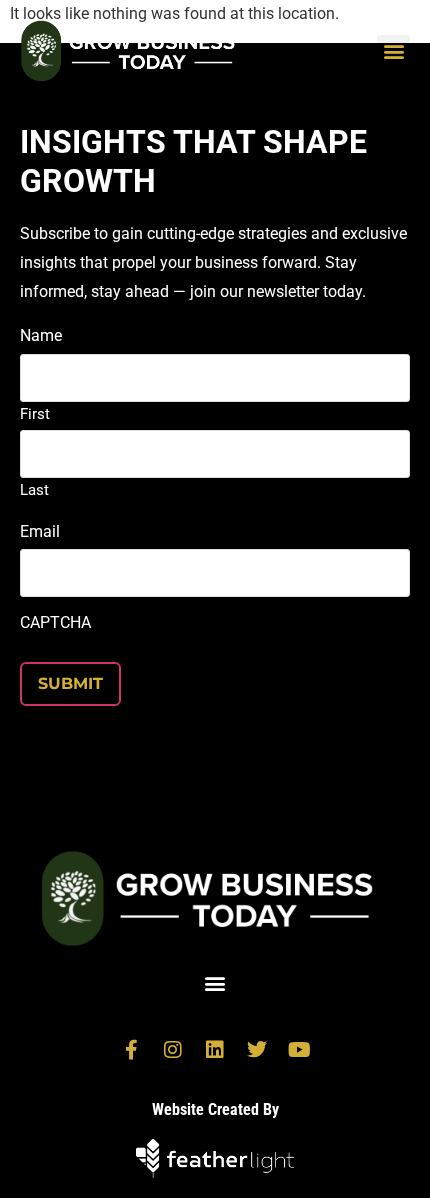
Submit (70, 683)
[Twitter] (257, 1050)
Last (34, 489)
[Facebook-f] (131, 1050)
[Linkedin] (215, 1050)
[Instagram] (173, 1050)
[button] (393, 51)
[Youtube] (299, 1050)
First (35, 413)
